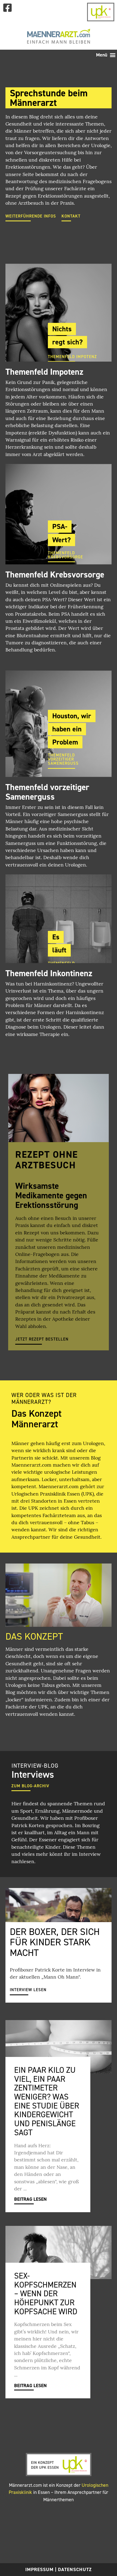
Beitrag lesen (30, 2199)
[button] (106, 55)
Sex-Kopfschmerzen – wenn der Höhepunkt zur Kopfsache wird (46, 2294)
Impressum (39, 2569)
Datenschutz (75, 2569)
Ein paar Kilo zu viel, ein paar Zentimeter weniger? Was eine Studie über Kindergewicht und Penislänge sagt (47, 2101)
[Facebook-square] (7, 8)
